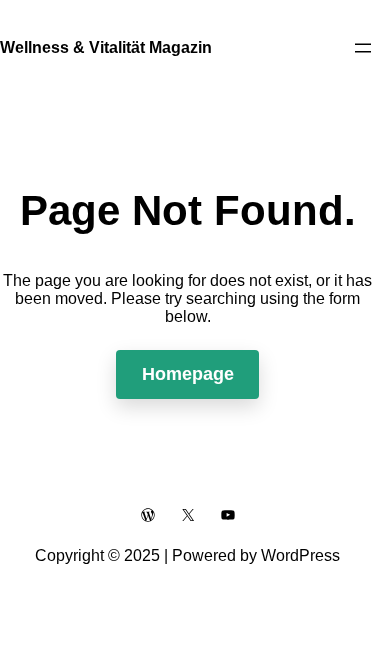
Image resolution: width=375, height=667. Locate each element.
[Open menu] (363, 48)
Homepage (188, 374)
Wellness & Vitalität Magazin (106, 47)
